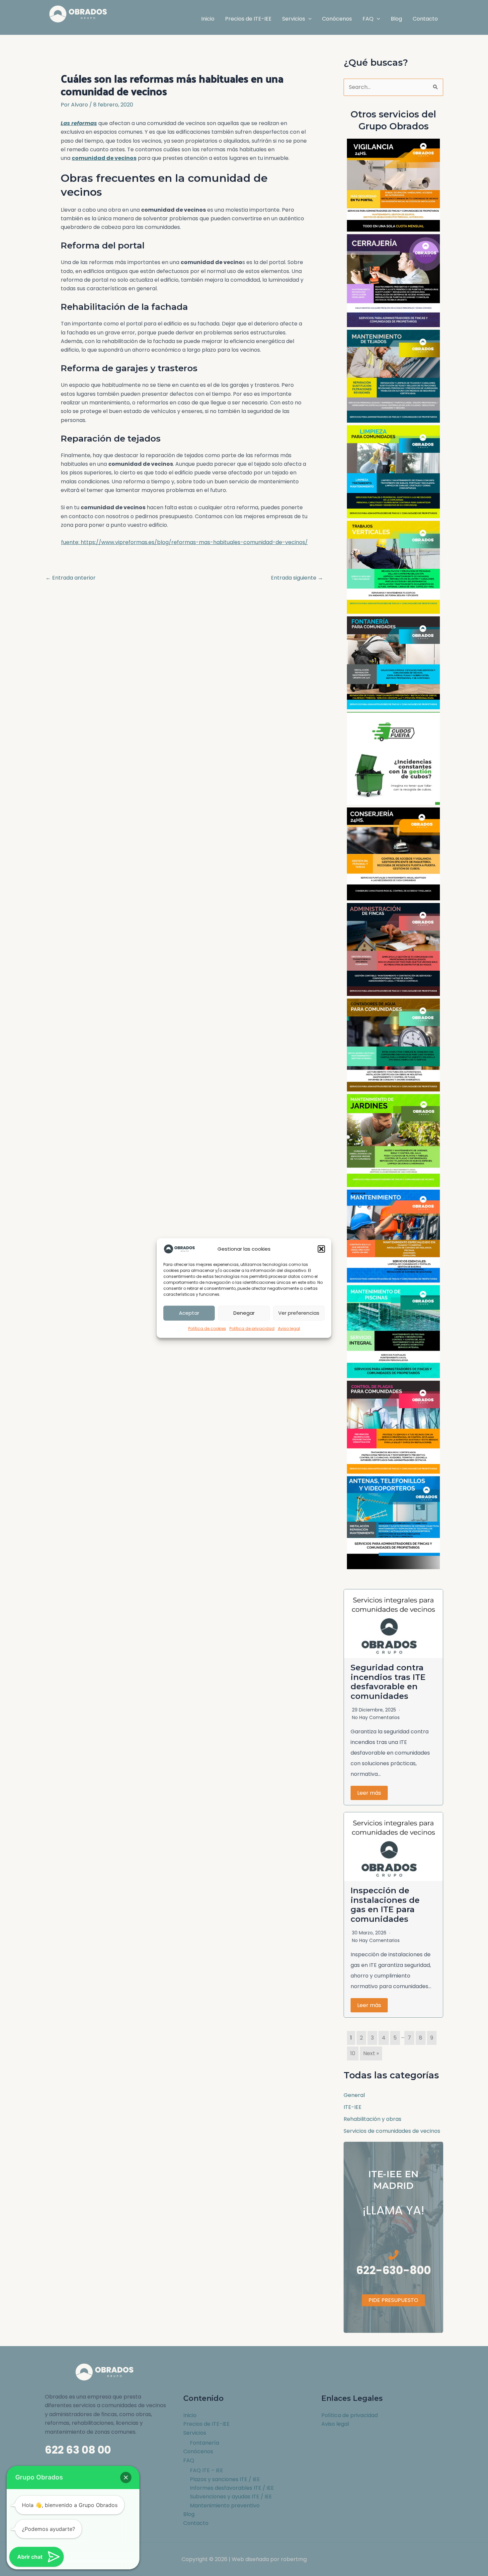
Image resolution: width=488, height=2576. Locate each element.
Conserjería (393, 854)
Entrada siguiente (297, 578)
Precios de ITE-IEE (206, 2424)
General (354, 2095)
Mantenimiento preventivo (225, 2506)
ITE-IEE (353, 2107)
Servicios (195, 2433)
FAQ (189, 2460)
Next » (371, 2053)
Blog (189, 2514)
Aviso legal (289, 1328)
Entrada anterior (71, 578)
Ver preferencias (299, 1313)
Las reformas (79, 123)
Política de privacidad (252, 1328)
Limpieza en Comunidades (393, 472)
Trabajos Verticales (394, 567)
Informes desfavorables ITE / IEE (232, 2488)
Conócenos (198, 2451)
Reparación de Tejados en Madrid (393, 376)
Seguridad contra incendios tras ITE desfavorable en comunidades (388, 1682)
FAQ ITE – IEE (206, 2470)
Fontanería (204, 2443)
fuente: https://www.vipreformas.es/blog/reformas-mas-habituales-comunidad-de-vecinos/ (184, 542)
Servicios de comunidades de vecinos (392, 2131)
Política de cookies (207, 1328)
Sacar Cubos (393, 758)
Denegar (244, 1313)
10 (353, 2053)
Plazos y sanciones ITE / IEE (225, 2479)
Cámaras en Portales (394, 185)
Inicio (190, 2415)
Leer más (369, 1793)
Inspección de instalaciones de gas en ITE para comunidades (385, 1905)
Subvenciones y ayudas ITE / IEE (231, 2497)
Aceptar (189, 1313)
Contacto (196, 2523)
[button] (321, 1249)
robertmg (294, 2559)
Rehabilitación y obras (372, 2119)
